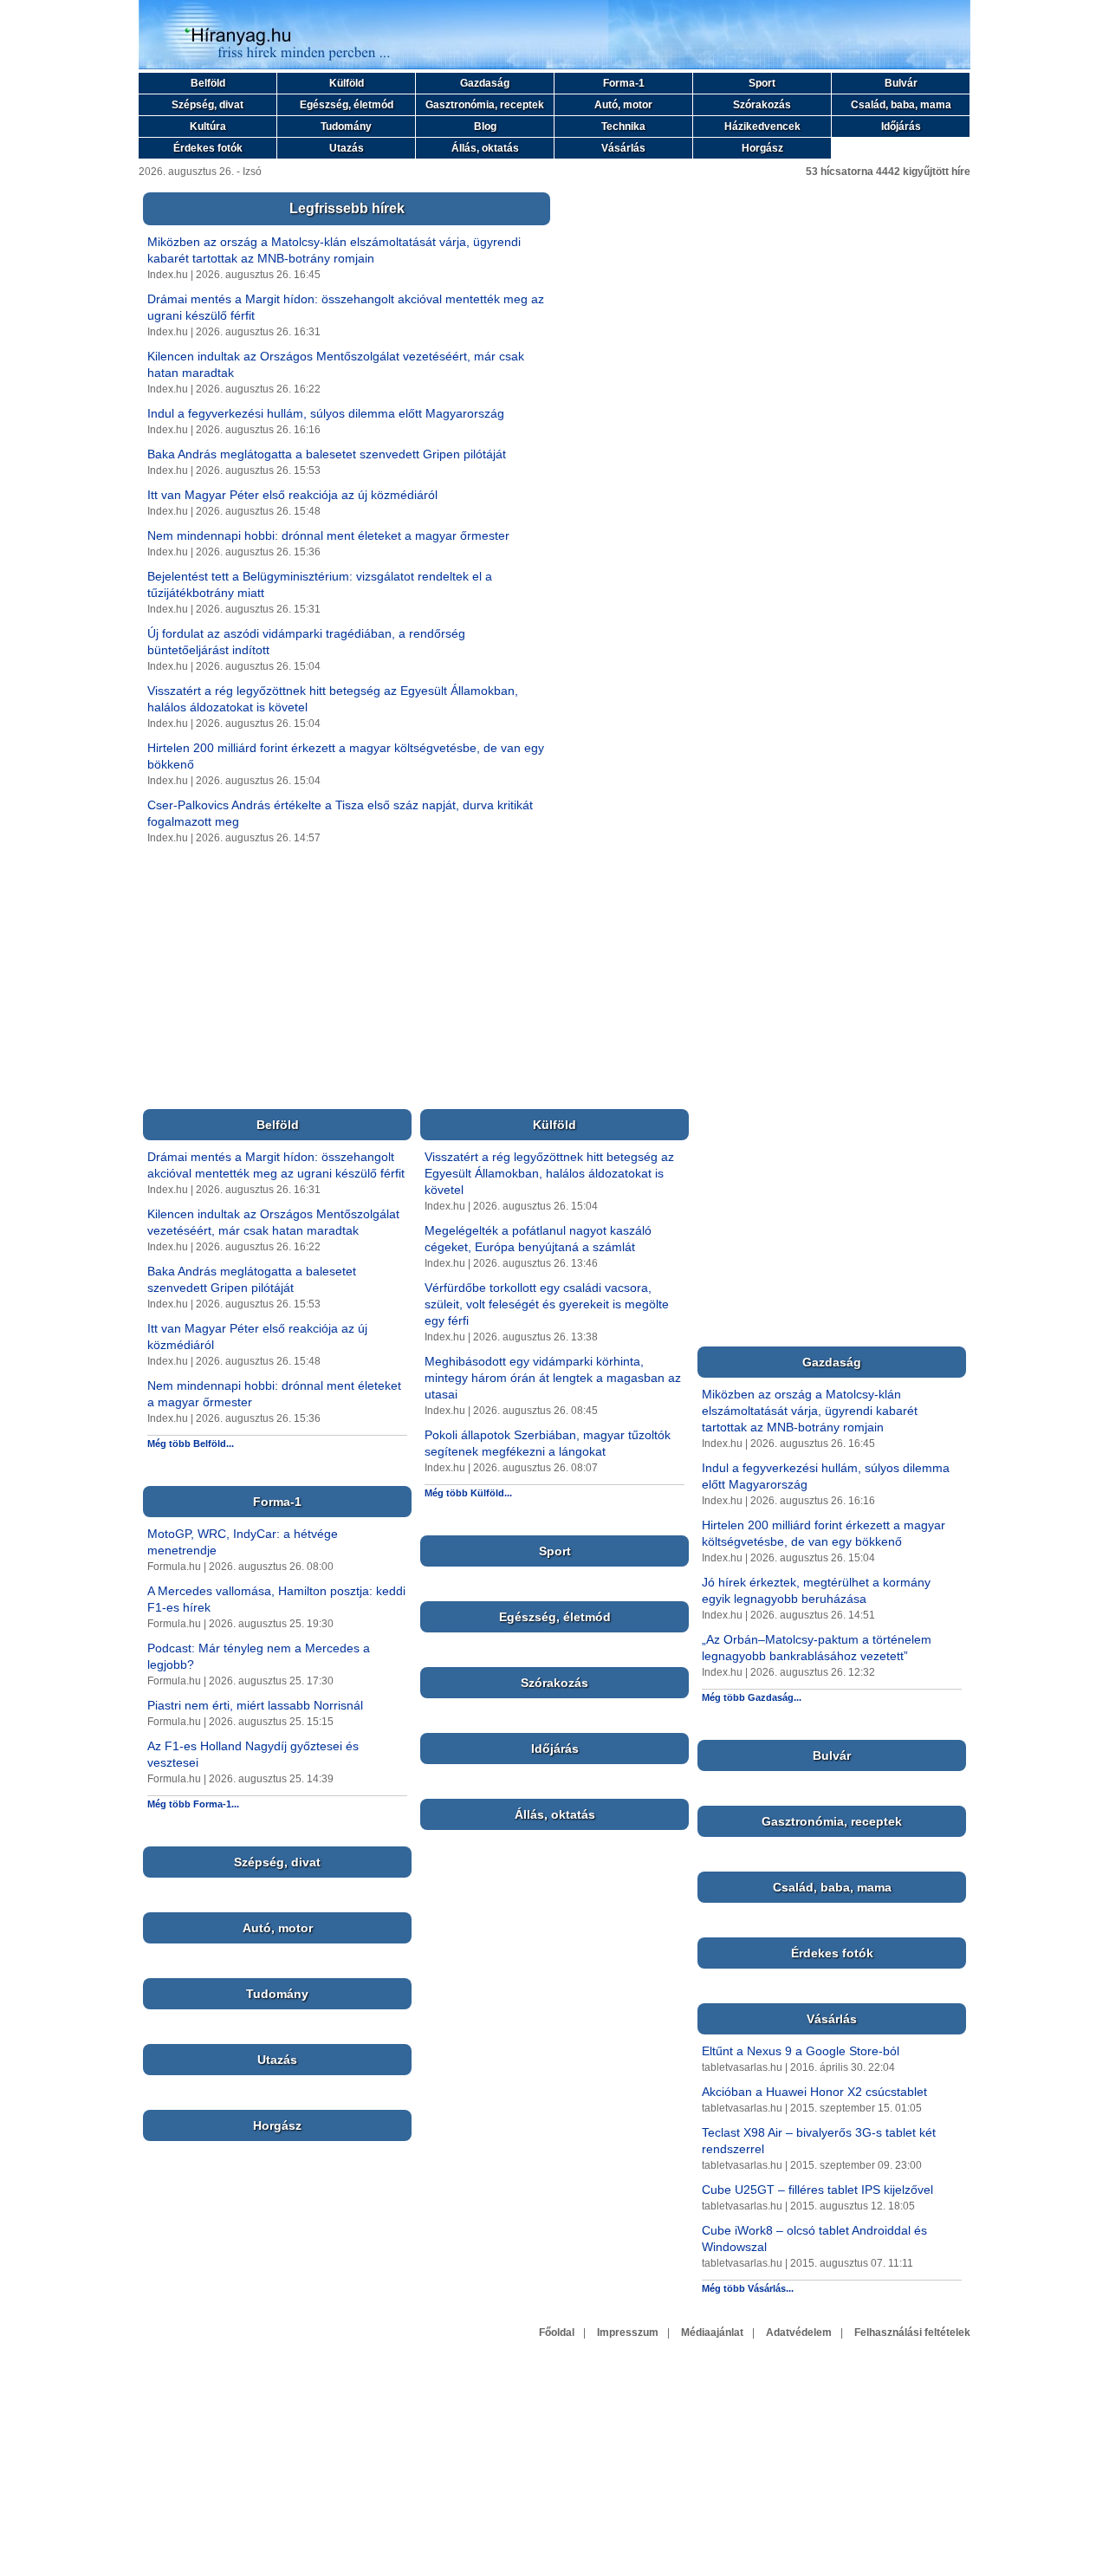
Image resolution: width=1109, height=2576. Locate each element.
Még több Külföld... (468, 1493)
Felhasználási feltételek (912, 2333)
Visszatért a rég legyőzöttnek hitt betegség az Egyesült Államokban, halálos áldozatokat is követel (549, 1173)
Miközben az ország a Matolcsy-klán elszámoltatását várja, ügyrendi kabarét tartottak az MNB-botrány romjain (810, 1411)
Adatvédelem (799, 2333)
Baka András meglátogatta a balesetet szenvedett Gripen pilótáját (327, 454)
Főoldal (557, 2333)
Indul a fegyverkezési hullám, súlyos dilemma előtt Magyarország (326, 413)
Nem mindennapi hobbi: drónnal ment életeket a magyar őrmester (328, 535)
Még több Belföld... (191, 1444)
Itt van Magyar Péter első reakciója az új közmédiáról (292, 495)
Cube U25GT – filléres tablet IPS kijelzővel (817, 2190)
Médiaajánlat (712, 2333)
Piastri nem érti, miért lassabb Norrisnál (255, 1705)
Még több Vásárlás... (748, 2288)
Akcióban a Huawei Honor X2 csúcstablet (814, 2092)
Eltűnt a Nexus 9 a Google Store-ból (801, 2051)
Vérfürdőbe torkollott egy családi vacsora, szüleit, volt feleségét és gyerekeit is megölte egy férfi (547, 1304)
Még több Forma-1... (193, 1804)
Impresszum (628, 2333)
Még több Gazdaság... (752, 1697)
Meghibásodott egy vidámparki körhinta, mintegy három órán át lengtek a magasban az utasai (553, 1378)
